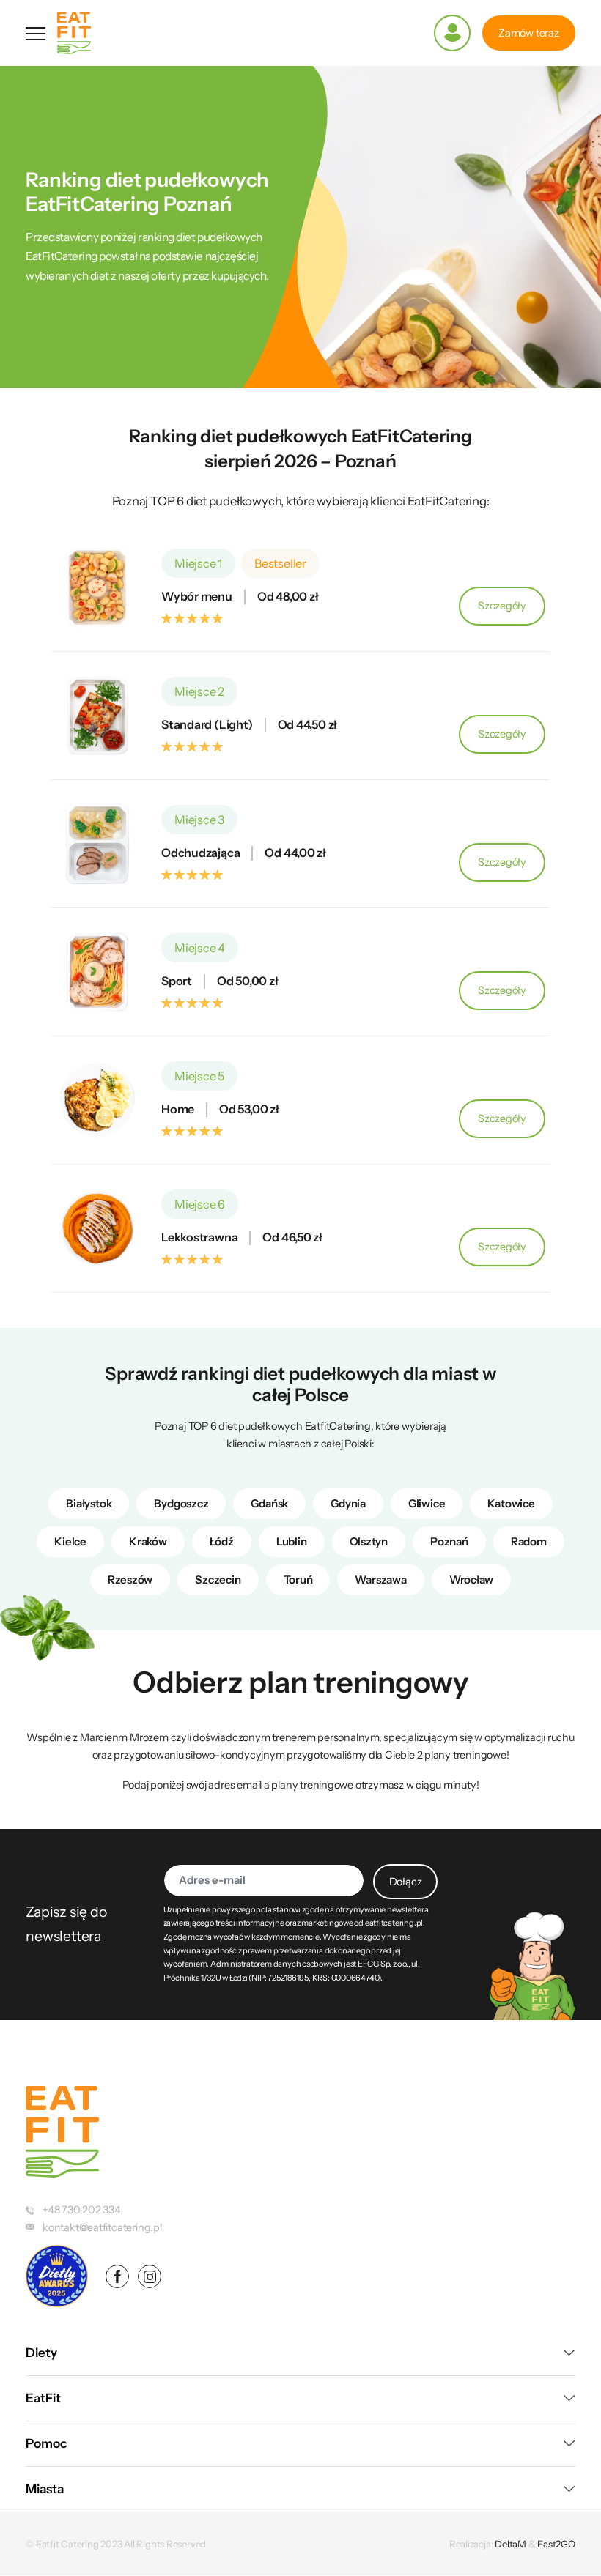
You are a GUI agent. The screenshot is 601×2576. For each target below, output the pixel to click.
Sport (177, 981)
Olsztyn (369, 1541)
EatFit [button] (43, 2398)
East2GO (556, 2544)
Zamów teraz (529, 33)
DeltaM (510, 2544)
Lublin (292, 1541)
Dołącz (406, 1882)
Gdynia (348, 1503)
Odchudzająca (200, 853)
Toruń (298, 1580)
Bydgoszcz (181, 1503)
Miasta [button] (45, 2489)
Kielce (70, 1541)
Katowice (511, 1503)
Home (178, 1109)
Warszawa (380, 1580)
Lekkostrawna (199, 1237)
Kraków (148, 1541)
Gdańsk (269, 1503)
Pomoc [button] (46, 2443)
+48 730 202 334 (82, 2210)
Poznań (449, 1541)
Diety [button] (41, 2353)
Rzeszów (130, 1580)
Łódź (222, 1541)
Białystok (89, 1503)
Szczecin (218, 1580)
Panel (452, 33)
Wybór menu (197, 597)
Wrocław (472, 1580)
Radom (529, 1541)
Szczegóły (512, 612)
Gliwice (427, 1503)
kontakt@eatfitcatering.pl (102, 2227)
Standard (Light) (207, 725)
